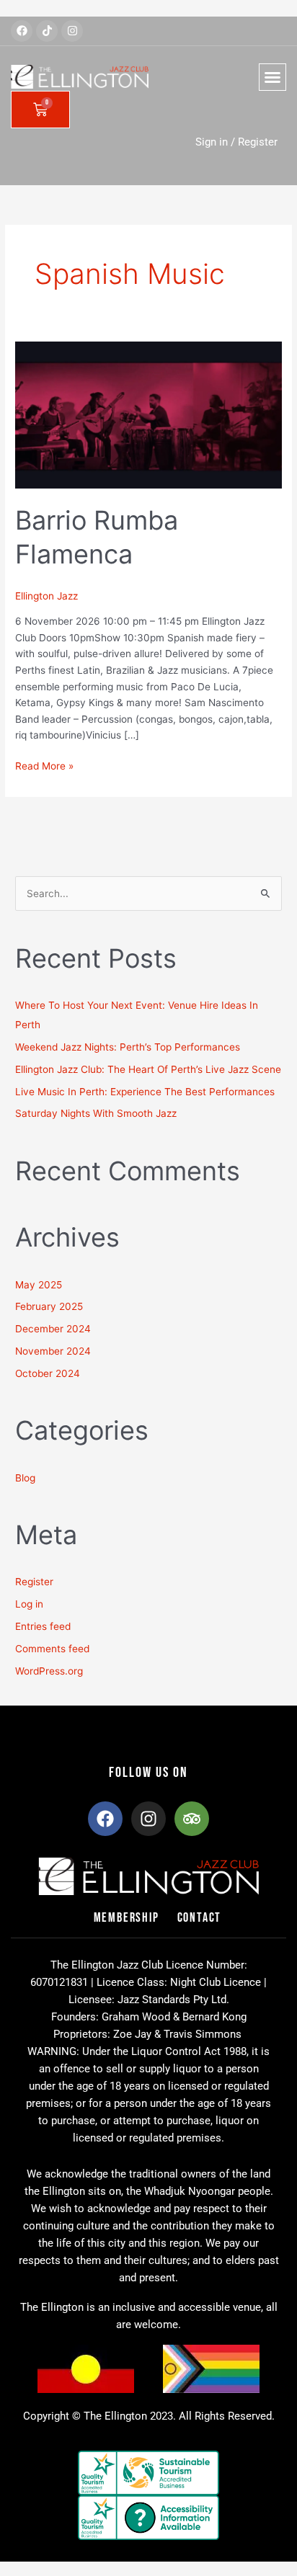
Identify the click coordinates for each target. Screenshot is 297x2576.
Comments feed (52, 1649)
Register (258, 142)
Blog (25, 1478)
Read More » (44, 765)
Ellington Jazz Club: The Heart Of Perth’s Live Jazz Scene (148, 1069)
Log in (29, 1604)
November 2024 (53, 1351)
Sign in (212, 142)
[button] (272, 77)
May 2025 (39, 1285)
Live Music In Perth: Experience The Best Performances (145, 1092)
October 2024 (48, 1373)
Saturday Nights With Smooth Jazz (96, 1113)
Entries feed (43, 1626)
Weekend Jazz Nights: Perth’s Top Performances (128, 1047)
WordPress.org (49, 1671)
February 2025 (49, 1306)
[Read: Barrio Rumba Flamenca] (148, 414)
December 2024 (53, 1329)
